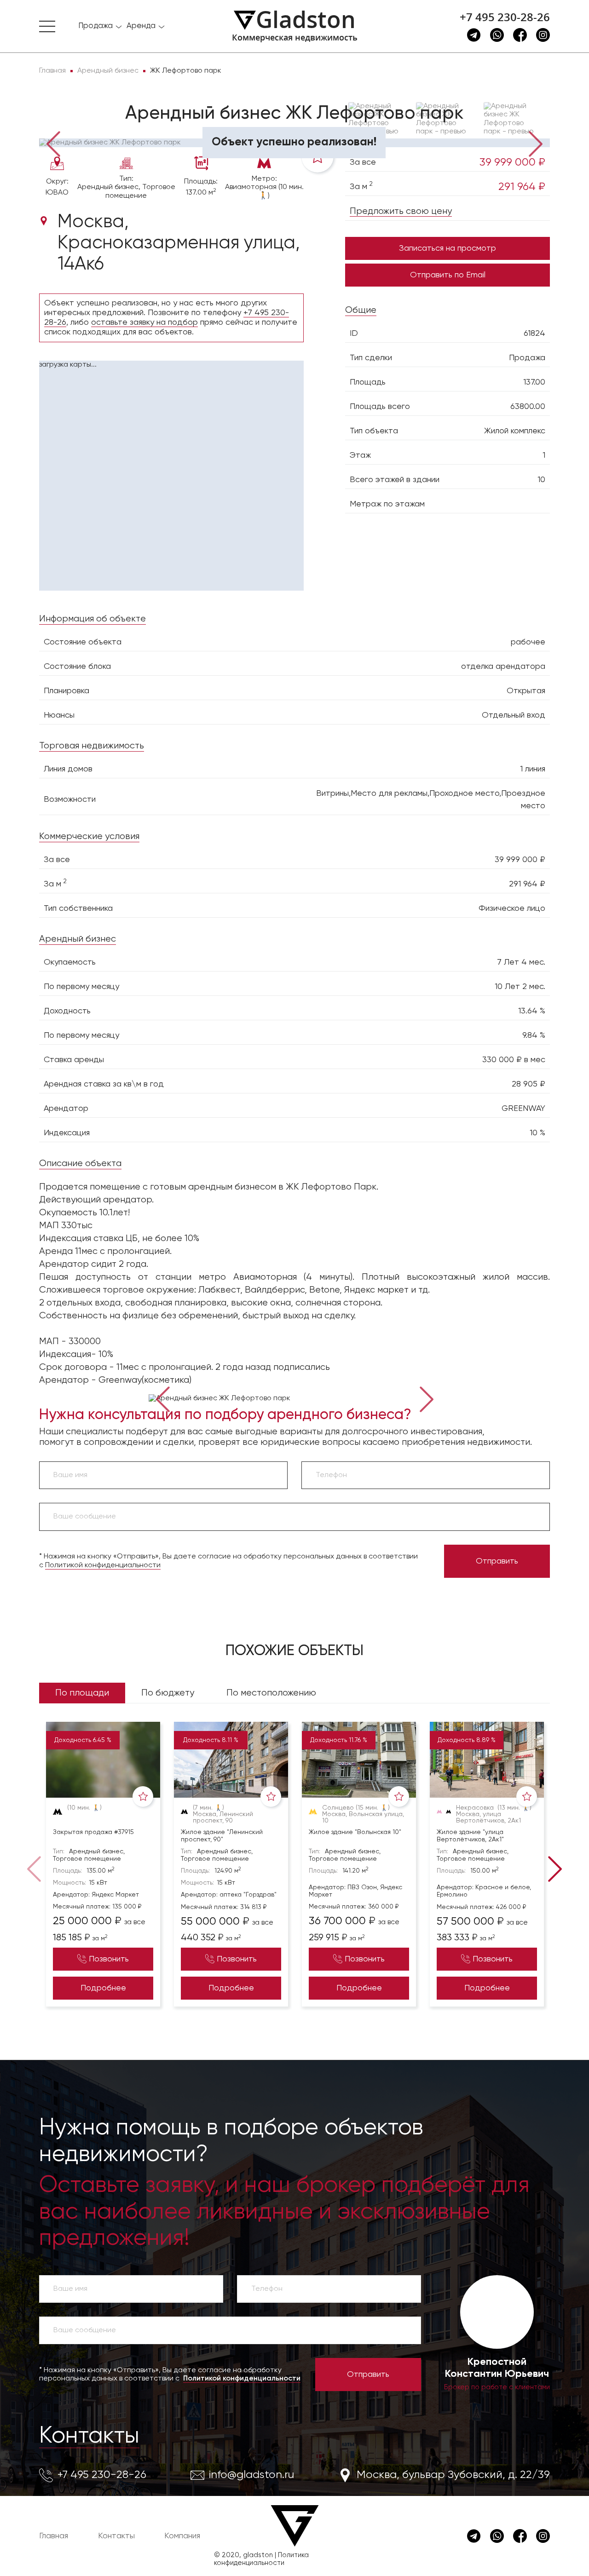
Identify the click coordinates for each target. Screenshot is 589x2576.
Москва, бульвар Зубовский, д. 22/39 (453, 2475)
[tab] (69, 125)
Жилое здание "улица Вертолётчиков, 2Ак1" (470, 1836)
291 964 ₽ (522, 187)
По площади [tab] (82, 1693)
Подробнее (103, 1988)
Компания (182, 2536)
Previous (53, 143)
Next (536, 143)
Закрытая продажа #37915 (93, 1832)
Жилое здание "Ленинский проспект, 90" (222, 1836)
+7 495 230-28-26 (505, 17)
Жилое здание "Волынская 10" (355, 1832)
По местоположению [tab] (271, 1693)
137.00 (534, 382)
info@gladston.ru (251, 2475)
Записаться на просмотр (448, 248)
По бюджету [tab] (168, 1693)
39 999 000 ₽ (512, 162)
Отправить (497, 1561)
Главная (54, 2536)
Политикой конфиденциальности (103, 1565)
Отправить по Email (448, 275)
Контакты (89, 2436)
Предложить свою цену (401, 211)
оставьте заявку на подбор (144, 322)
